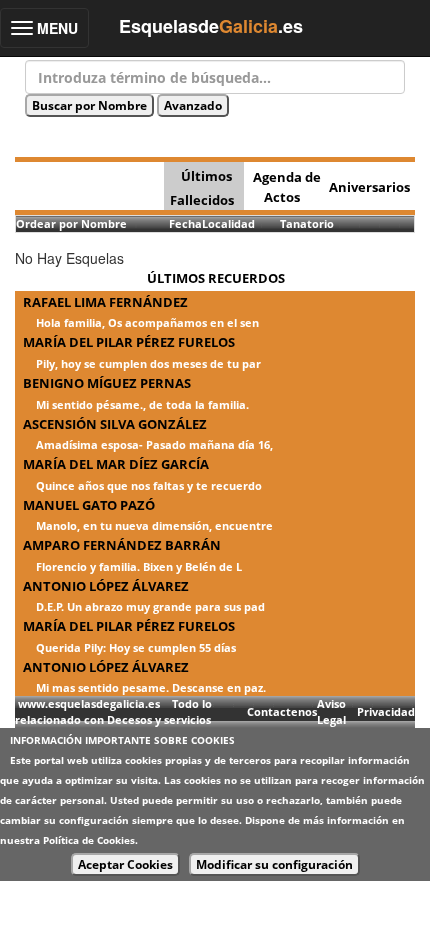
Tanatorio (307, 223)
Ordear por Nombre (71, 223)
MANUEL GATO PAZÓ (89, 505)
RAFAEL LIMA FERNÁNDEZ (105, 302)
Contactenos (282, 711)
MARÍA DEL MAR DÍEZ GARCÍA (116, 464)
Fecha (185, 223)
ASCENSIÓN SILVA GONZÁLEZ (115, 424)
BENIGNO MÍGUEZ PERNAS (107, 383)
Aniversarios (369, 187)
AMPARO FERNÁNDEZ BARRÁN (122, 545)
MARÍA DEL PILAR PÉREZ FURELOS (129, 342)
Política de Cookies (89, 840)
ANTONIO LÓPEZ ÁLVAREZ (106, 586)
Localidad (228, 223)
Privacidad (386, 711)
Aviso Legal (331, 711)
